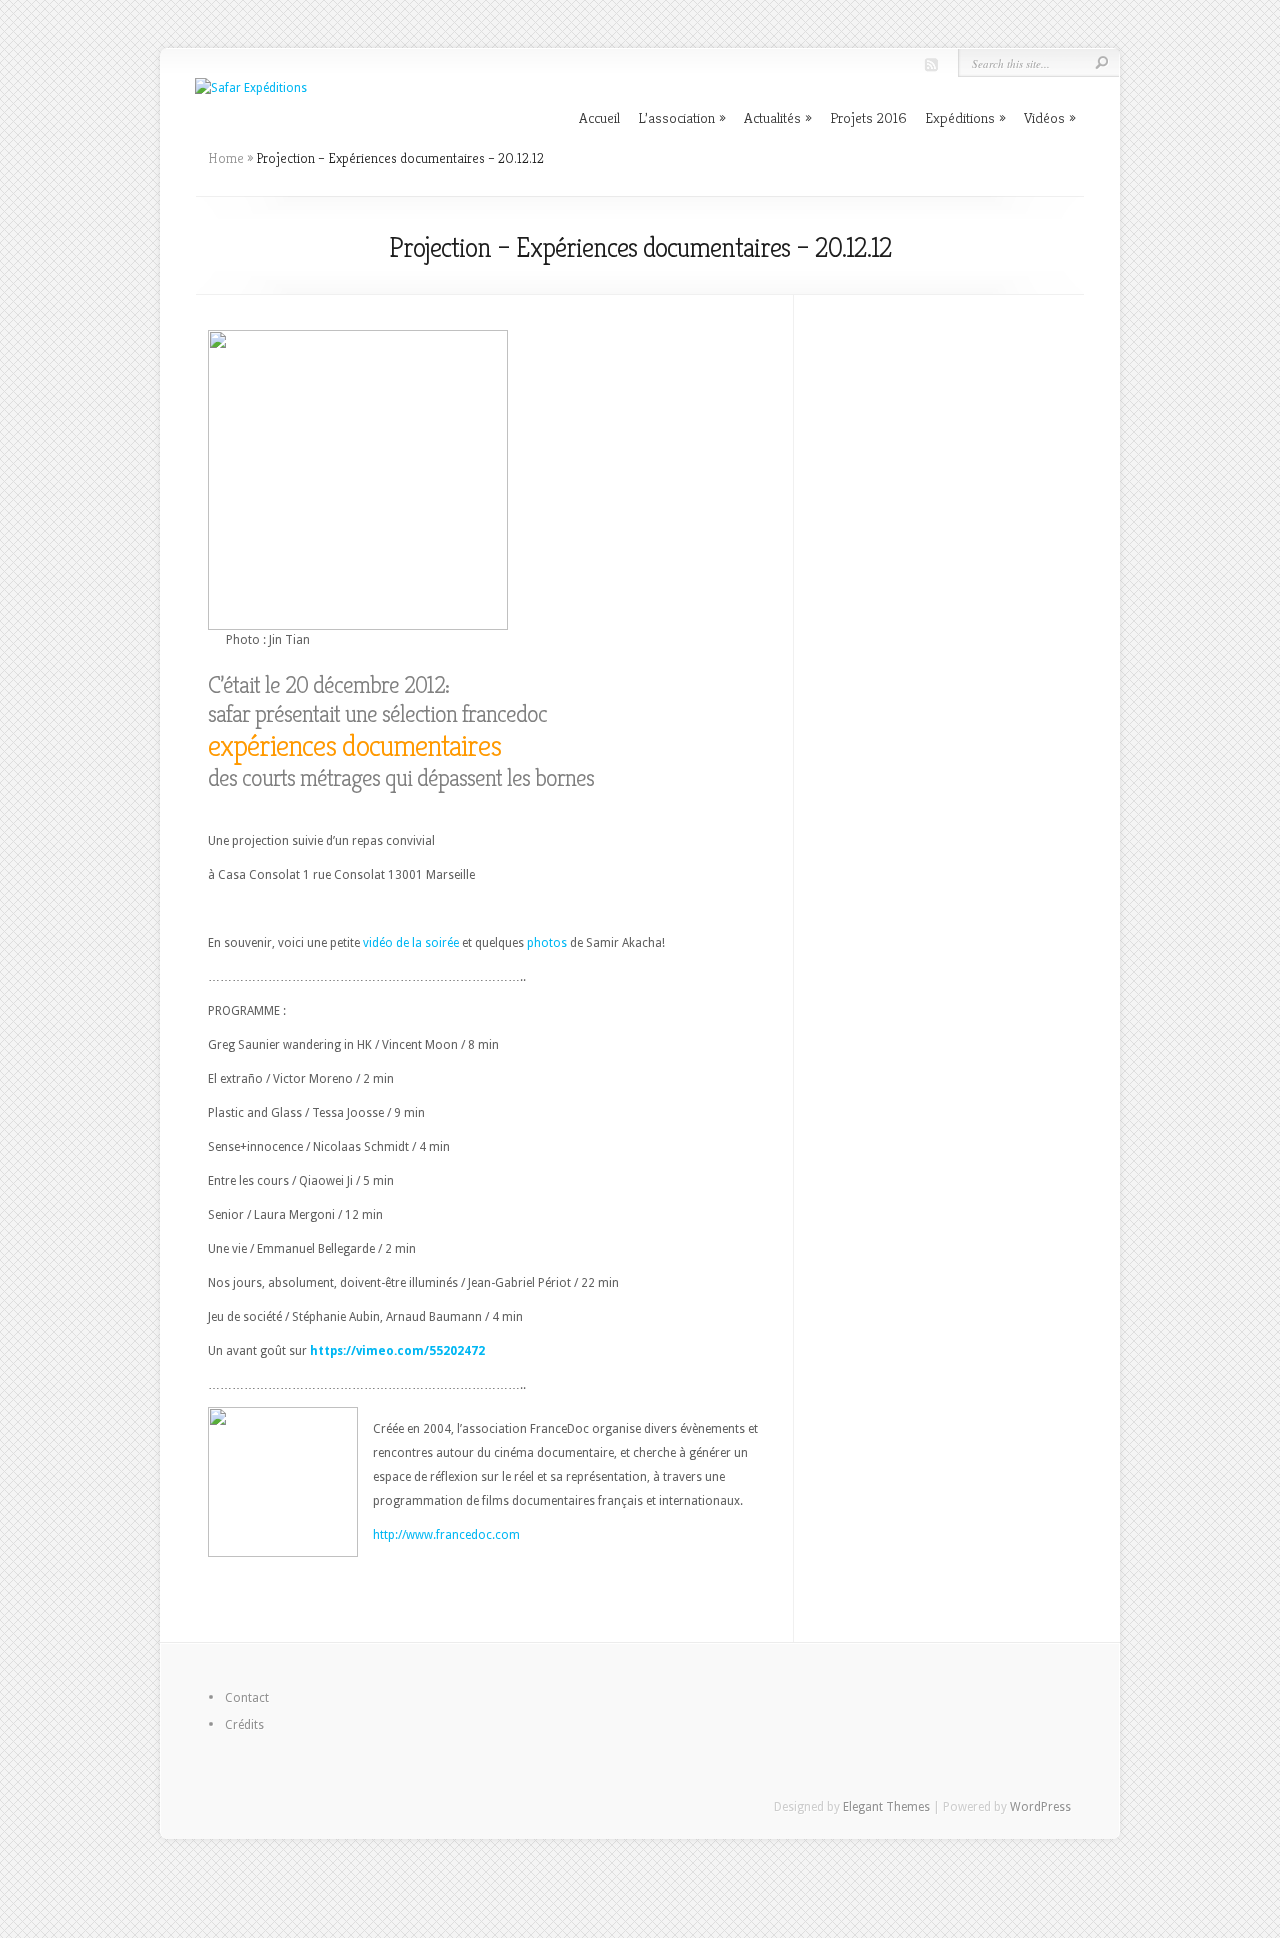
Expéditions (960, 117)
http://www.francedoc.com (446, 1535)
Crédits (244, 1725)
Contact (247, 1698)
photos (548, 943)
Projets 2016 (868, 117)
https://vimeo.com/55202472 (397, 1351)
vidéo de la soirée (412, 943)
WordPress (1040, 1807)
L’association (676, 117)
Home (226, 158)
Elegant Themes (886, 1807)
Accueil (599, 117)
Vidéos (1044, 117)
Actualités (772, 117)
